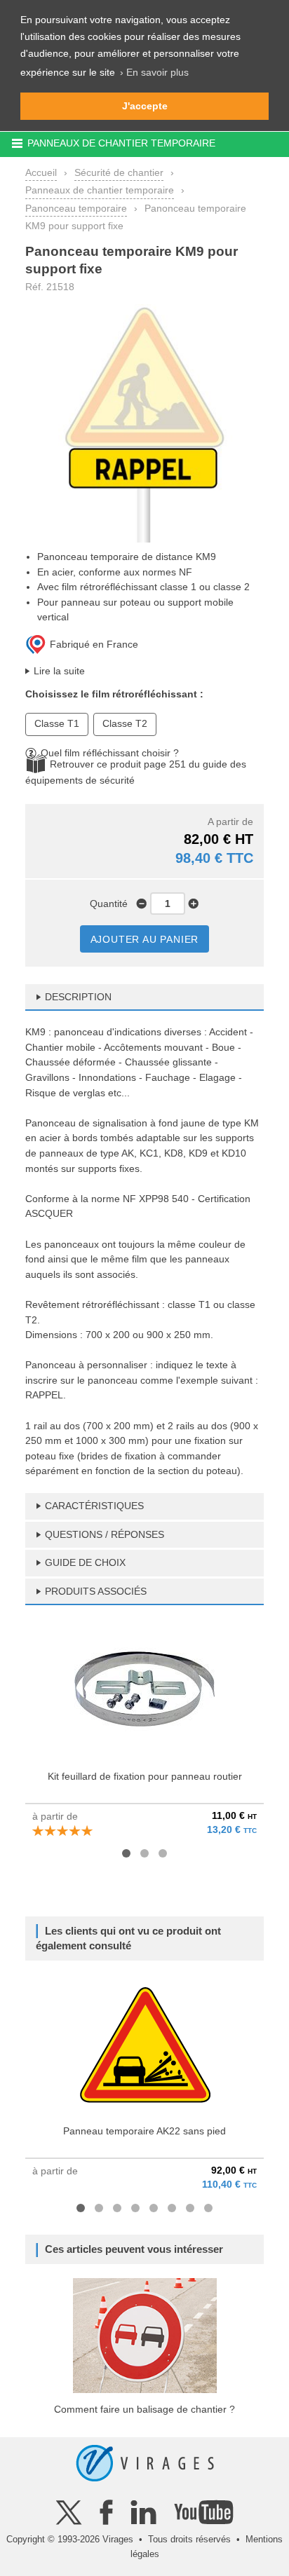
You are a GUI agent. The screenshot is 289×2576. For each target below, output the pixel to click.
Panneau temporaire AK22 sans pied (144, 2131)
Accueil (41, 172)
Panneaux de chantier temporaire (100, 190)
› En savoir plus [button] (154, 72)
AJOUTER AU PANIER (145, 939)
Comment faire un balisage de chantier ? (144, 2409)
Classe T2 (125, 723)
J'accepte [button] (145, 106)
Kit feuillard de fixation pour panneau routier (145, 1776)
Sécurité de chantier (119, 172)
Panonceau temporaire (76, 208)
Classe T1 (57, 723)
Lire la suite (59, 671)
